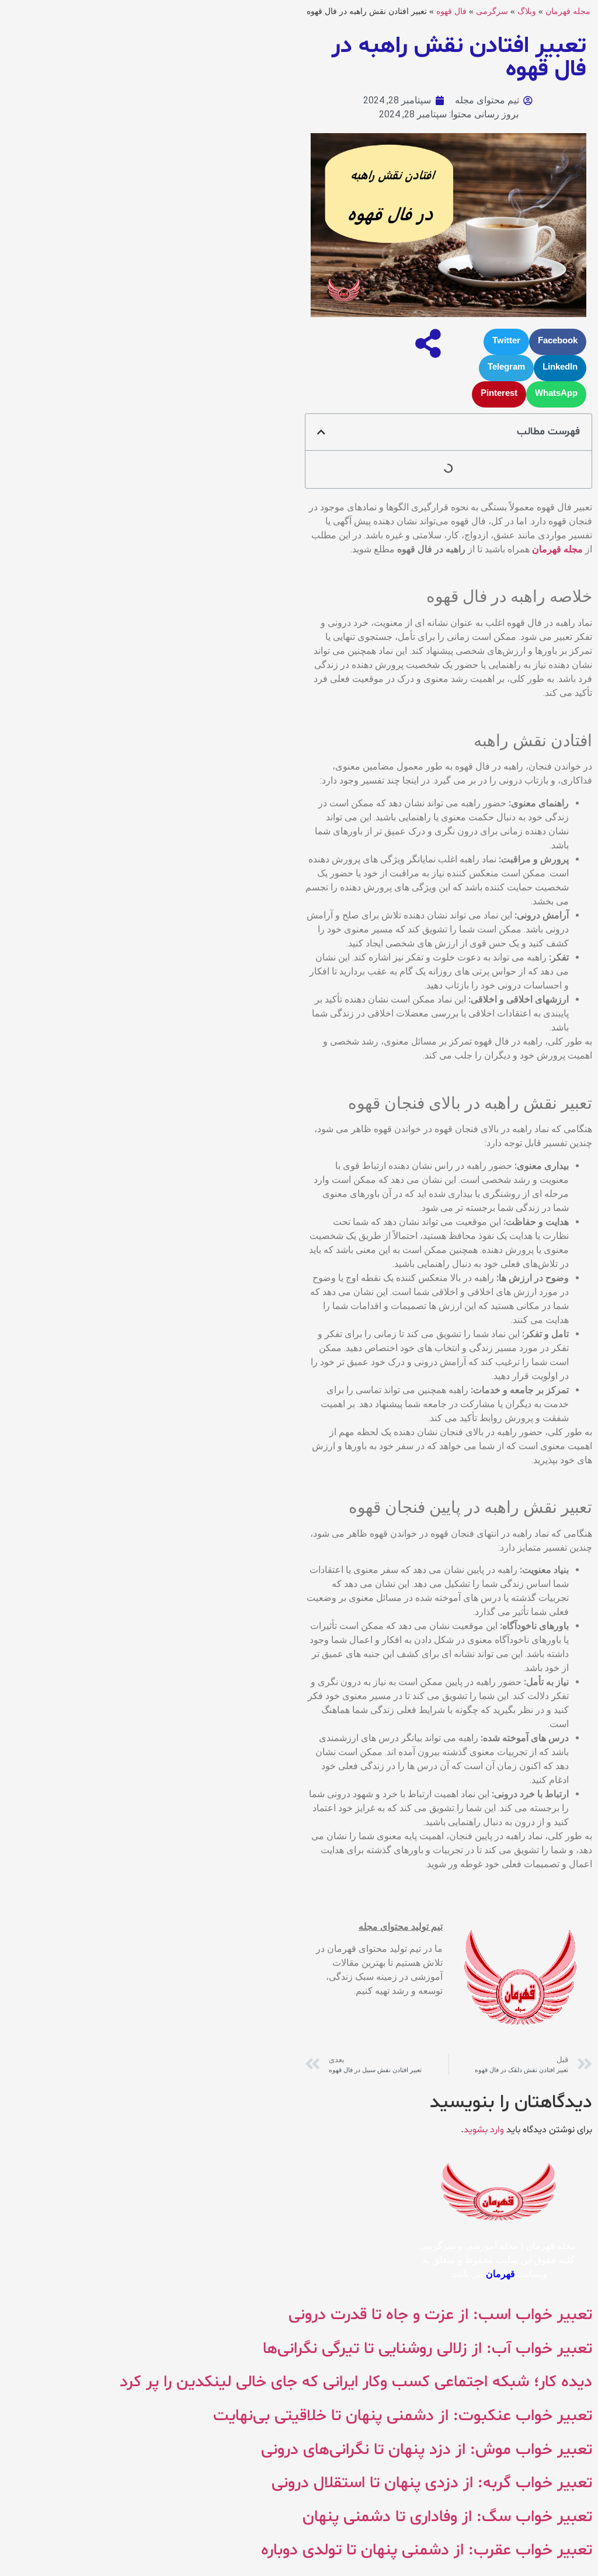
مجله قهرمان (568, 11)
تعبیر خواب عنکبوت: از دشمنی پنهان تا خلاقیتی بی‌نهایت (403, 2416)
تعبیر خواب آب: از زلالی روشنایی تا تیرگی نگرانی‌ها (427, 2349)
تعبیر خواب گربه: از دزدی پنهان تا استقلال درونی (432, 2483)
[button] (558, 342)
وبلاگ (527, 11)
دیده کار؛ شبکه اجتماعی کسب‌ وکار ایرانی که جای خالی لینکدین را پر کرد (356, 2382)
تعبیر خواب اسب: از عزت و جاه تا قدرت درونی (440, 2315)
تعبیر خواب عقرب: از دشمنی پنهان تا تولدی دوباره (427, 2550)
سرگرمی (492, 11)
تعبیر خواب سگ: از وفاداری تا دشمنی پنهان (447, 2517)
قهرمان (500, 2274)
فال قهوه (451, 11)
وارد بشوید (484, 2130)
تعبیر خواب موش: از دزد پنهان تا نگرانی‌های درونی (427, 2450)
